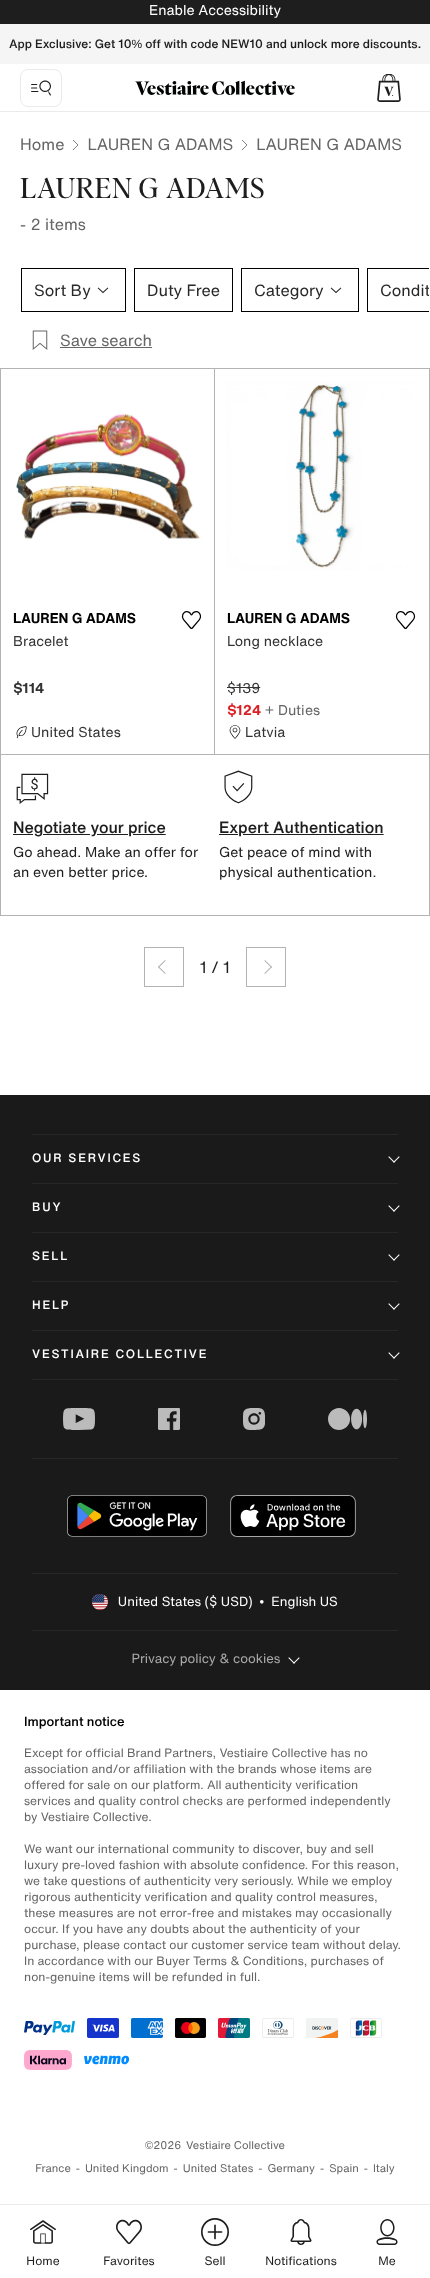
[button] (389, 88)
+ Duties (292, 709)
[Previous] (164, 967)
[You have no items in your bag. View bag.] (389, 88)
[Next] (266, 967)
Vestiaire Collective (120, 1354)
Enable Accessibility (215, 10)
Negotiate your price (89, 827)
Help (51, 1305)
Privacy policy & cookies (206, 1658)
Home (42, 144)
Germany (291, 2168)
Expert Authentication (301, 827)
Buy (47, 1207)
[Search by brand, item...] (41, 88)
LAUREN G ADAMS (160, 144)
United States (218, 2168)
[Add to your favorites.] (191, 620)
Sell (50, 1256)
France (53, 2168)
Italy (384, 2168)
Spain (344, 2168)
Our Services (87, 1158)
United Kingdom (127, 2168)
